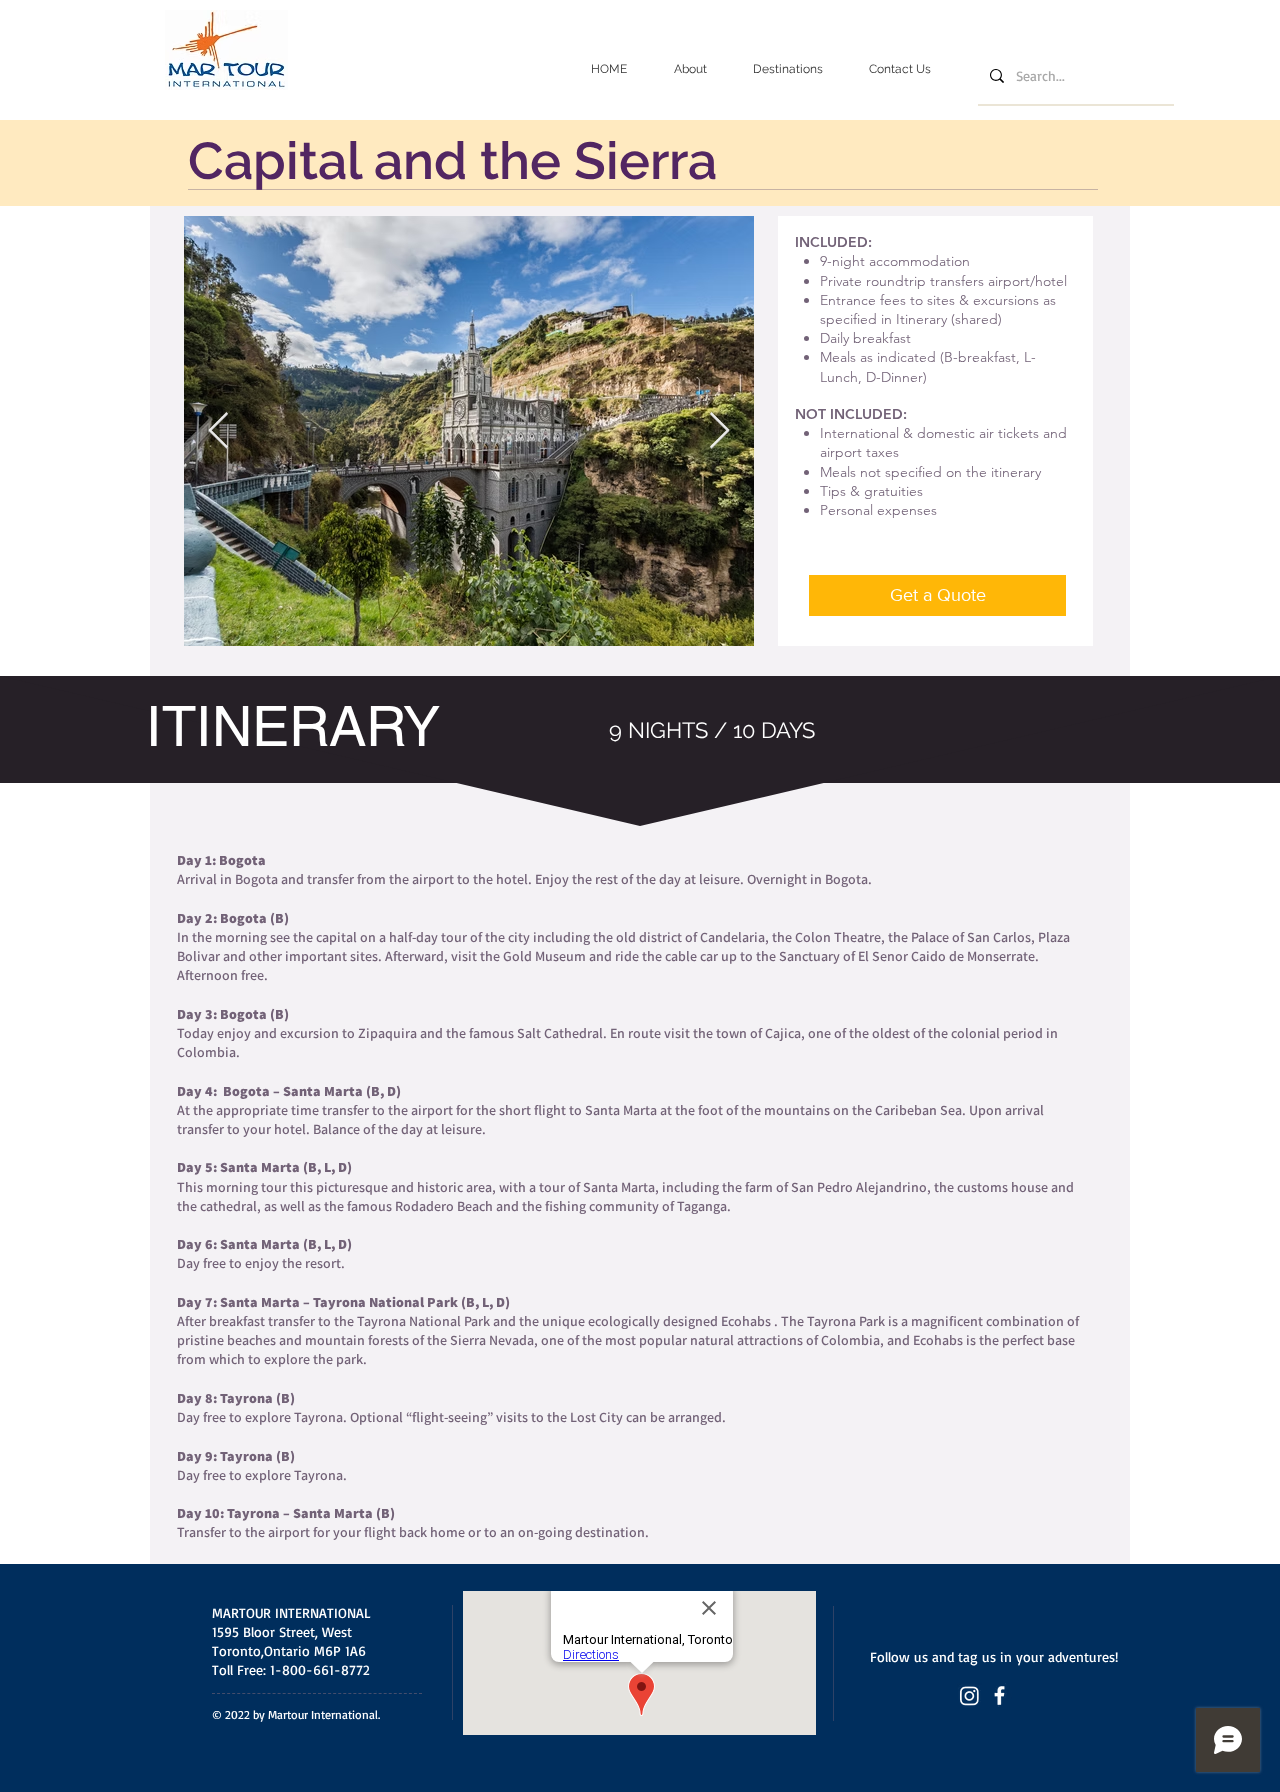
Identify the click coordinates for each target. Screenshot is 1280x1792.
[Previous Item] (218, 431)
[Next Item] (719, 431)
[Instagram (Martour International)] (969, 1695)
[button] (788, 69)
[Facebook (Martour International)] (999, 1695)
